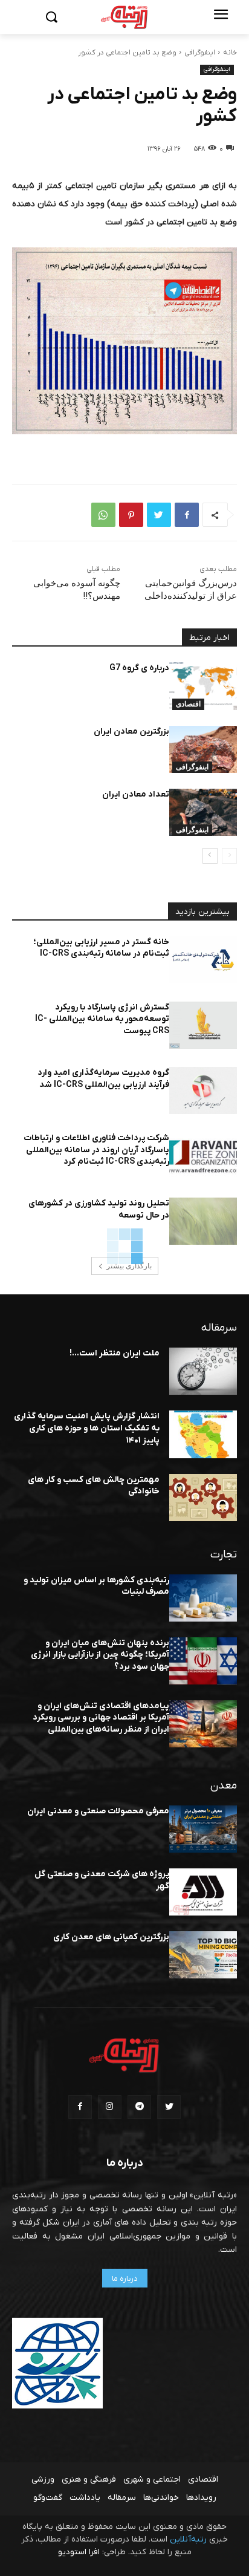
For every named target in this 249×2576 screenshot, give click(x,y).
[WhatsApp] (103, 515)
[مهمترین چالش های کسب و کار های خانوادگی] (203, 1498)
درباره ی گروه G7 (139, 668)
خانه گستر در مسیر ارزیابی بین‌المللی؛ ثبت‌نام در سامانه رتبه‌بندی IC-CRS (101, 948)
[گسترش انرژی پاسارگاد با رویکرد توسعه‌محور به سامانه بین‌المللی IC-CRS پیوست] (203, 1025)
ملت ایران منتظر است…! (115, 1353)
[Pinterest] (131, 515)
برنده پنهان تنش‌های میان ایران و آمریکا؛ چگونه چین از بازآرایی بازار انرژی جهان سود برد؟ (100, 1655)
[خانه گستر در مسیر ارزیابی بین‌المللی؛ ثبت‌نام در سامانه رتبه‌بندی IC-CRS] (203, 960)
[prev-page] (229, 856)
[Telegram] (139, 2107)
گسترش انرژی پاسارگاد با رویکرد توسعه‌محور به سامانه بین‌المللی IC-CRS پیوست (102, 1019)
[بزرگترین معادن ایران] (203, 749)
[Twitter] (159, 515)
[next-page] (210, 856)
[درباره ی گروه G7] (203, 686)
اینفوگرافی (200, 53)
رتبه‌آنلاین (188, 2539)
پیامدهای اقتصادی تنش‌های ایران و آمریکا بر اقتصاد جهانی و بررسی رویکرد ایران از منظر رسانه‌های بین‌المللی (101, 1718)
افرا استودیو (79, 2552)
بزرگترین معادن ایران (131, 732)
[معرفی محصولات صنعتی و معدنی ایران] (203, 1829)
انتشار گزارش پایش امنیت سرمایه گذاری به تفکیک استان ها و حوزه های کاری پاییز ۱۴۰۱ (87, 1428)
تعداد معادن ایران (136, 794)
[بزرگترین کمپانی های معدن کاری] (203, 1955)
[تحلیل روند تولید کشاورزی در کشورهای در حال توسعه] (203, 1221)
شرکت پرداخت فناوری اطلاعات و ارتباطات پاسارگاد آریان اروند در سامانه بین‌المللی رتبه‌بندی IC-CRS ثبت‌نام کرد (96, 1150)
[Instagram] (110, 2107)
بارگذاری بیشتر (129, 1266)
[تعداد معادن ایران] (203, 812)
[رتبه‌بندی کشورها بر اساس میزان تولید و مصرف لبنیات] (203, 1598)
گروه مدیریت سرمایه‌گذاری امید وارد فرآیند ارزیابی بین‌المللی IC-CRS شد (103, 1079)
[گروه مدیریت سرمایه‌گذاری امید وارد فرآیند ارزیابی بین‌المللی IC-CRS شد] (203, 1091)
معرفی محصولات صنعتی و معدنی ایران (98, 1811)
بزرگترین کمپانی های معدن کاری (111, 1937)
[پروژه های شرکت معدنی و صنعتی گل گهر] (203, 1892)
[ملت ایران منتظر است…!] (203, 1371)
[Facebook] (187, 515)
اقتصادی (188, 704)
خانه (230, 53)
